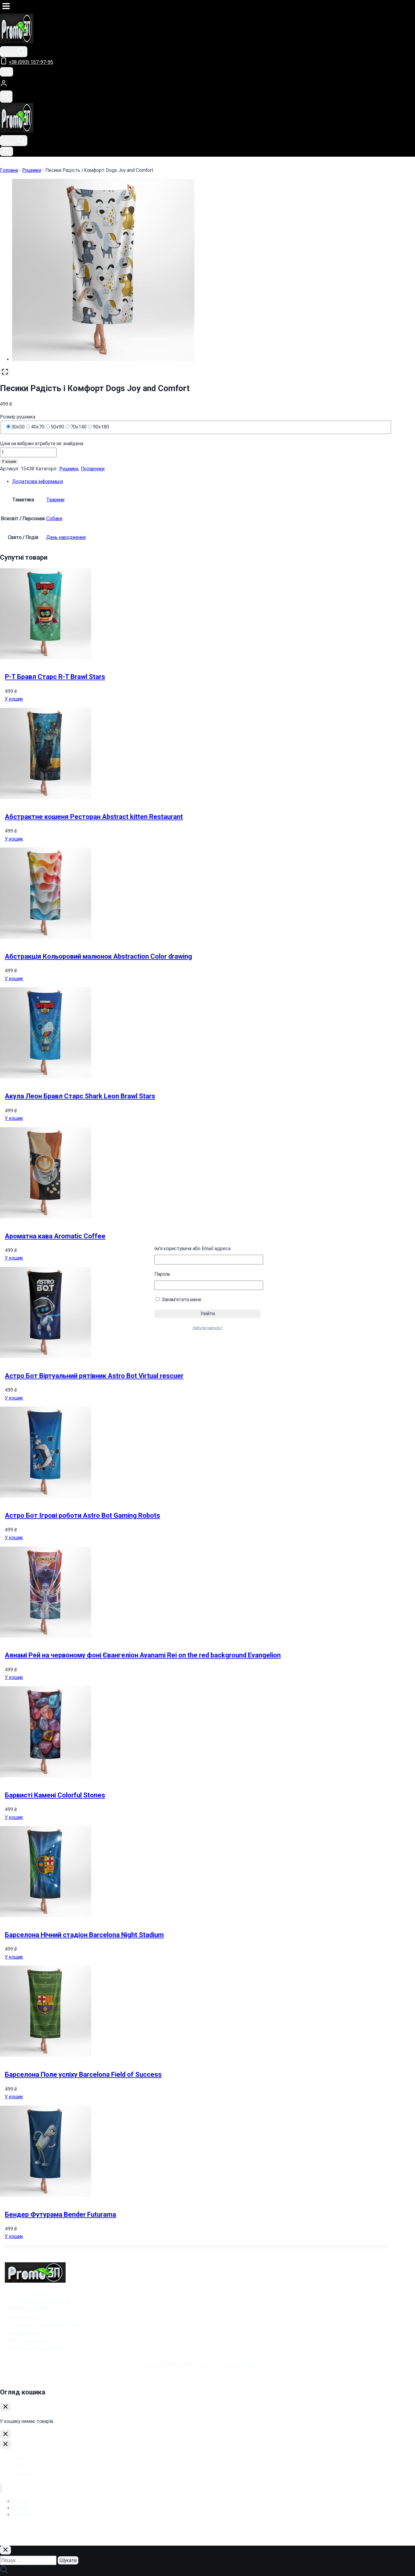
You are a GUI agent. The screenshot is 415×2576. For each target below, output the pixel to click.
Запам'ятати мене (181, 1300)
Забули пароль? (207, 1328)
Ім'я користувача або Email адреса (192, 1249)
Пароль (162, 1274)
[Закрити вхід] (5, 2434)
